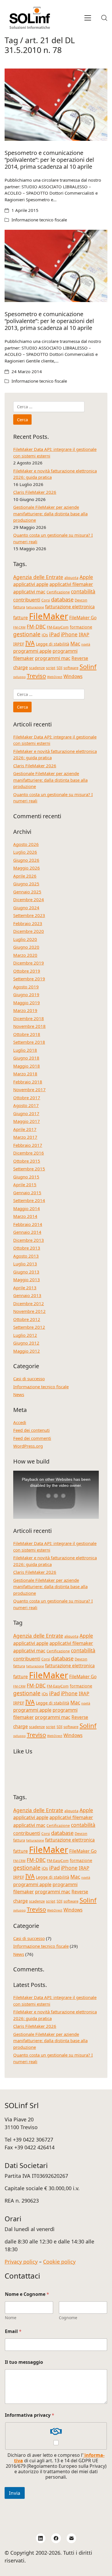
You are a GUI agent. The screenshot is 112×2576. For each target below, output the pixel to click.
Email (13, 2331)
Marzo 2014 (25, 1216)
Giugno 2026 (26, 860)
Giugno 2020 (26, 947)
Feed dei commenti (32, 1438)
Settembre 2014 (29, 1200)
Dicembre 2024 (29, 899)
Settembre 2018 (29, 1042)
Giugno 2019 (26, 994)
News (19, 1394)
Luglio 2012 (25, 1335)
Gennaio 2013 (27, 1295)
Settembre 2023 (29, 915)
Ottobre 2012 (27, 1319)
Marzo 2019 (25, 1010)
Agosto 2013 (26, 1256)
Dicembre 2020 (29, 931)
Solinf (88, 667)
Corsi (46, 600)
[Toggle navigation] (88, 18)
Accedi (20, 1422)
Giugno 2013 (26, 1272)
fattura (19, 607)
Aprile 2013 (25, 1288)
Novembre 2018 (29, 1026)
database (62, 599)
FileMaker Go (83, 618)
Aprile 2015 (25, 1184)
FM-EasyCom (58, 627)
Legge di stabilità (53, 644)
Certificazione (58, 592)
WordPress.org (28, 1446)
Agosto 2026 (26, 844)
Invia (15, 2493)
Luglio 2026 (25, 852)
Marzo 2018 (25, 1074)
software (71, 668)
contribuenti (27, 600)
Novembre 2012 (29, 1311)
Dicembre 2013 (29, 1240)
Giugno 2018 (26, 1058)
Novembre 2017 (29, 1089)
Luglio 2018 (25, 1050)
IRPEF (19, 644)
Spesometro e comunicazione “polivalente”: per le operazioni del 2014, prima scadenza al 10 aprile (49, 160)
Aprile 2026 (25, 876)
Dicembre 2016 (29, 1153)
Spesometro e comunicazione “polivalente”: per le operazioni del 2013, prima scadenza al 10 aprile (49, 321)
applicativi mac (29, 592)
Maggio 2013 (27, 1280)
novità (86, 644)
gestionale (27, 634)
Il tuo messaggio (24, 2362)
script (51, 668)
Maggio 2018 (27, 1066)
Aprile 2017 (25, 1129)
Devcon (81, 600)
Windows (73, 676)
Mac (75, 643)
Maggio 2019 (27, 1003)
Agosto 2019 (26, 987)
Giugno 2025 (26, 884)
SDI (59, 668)
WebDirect (55, 677)
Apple (86, 577)
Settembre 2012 (29, 1327)
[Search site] (104, 18)
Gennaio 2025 (27, 892)
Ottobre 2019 (27, 971)
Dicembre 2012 (29, 1303)
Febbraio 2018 (28, 1082)
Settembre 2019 (29, 979)
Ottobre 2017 (27, 1098)
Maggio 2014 (27, 1208)
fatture (21, 618)
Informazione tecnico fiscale (39, 220)
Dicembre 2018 (29, 1018)
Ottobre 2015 (27, 1161)
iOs (45, 635)
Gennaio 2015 (27, 1193)
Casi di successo (29, 1379)
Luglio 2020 (25, 939)
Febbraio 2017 (28, 1145)
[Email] (72, 2538)
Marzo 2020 (25, 955)
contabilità (83, 591)
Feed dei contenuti (31, 1430)
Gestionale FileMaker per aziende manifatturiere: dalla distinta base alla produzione (50, 514)
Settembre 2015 (29, 1169)
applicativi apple (31, 584)
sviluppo (19, 677)
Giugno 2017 (26, 1113)
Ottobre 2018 (27, 1034)
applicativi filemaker (71, 584)
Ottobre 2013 (27, 1248)
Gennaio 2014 (27, 1232)
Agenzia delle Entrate (38, 577)
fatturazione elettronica (70, 607)
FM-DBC (36, 627)
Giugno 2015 (26, 1177)
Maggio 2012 (27, 1351)
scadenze (37, 668)
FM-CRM (19, 627)
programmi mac (53, 658)
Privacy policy (21, 2262)
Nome (11, 2318)
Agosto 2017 (26, 1105)
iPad (54, 634)
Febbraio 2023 (28, 923)
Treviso (36, 676)
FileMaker (49, 616)
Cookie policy (59, 2262)
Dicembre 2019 (29, 963)
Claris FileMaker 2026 (35, 492)
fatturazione (35, 607)
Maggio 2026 (27, 868)
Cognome (68, 2318)
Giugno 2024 (26, 908)
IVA (30, 643)
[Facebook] (56, 2538)
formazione (81, 627)
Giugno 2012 (26, 1343)
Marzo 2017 (25, 1137)
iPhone (69, 634)
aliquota (71, 578)
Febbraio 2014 (28, 1224)
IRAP (84, 634)
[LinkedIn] (41, 2538)
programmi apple (32, 651)
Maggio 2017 (27, 1121)
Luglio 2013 (25, 1264)
